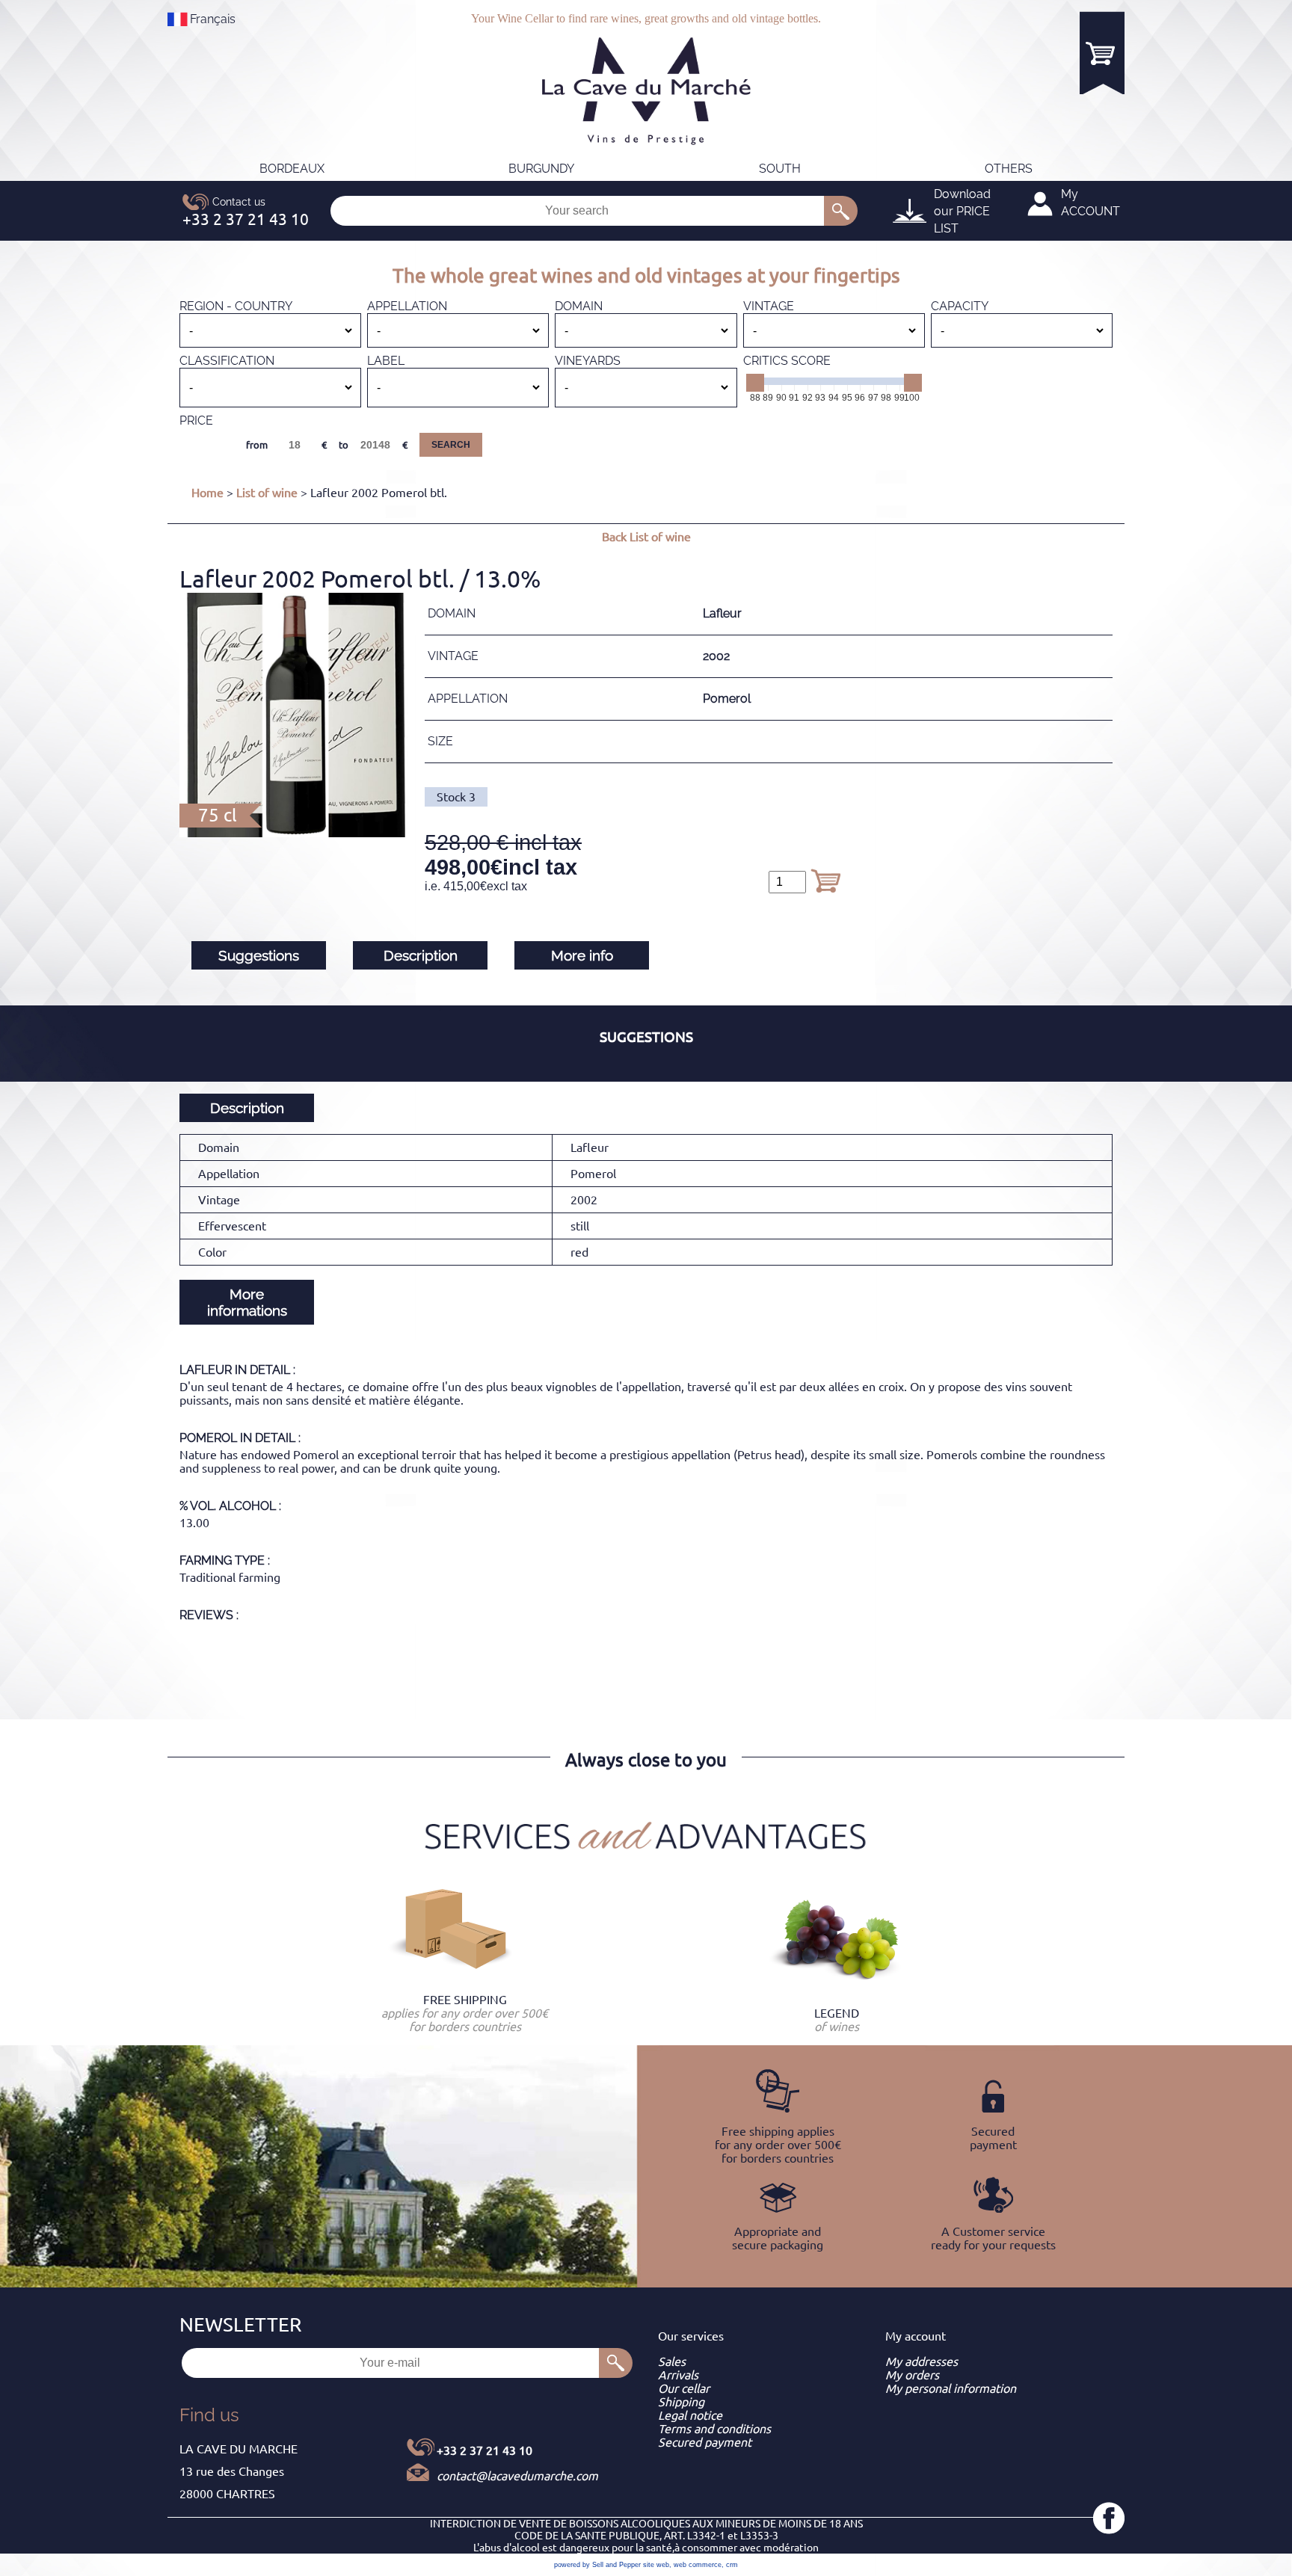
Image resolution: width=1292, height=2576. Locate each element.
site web (656, 2565)
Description (421, 955)
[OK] (841, 211)
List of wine (267, 493)
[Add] (825, 881)
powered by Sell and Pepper (597, 2565)
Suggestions (259, 955)
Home (207, 493)
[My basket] (1102, 53)
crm (732, 2565)
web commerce (698, 2565)
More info (582, 955)
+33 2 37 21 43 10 (485, 2450)
